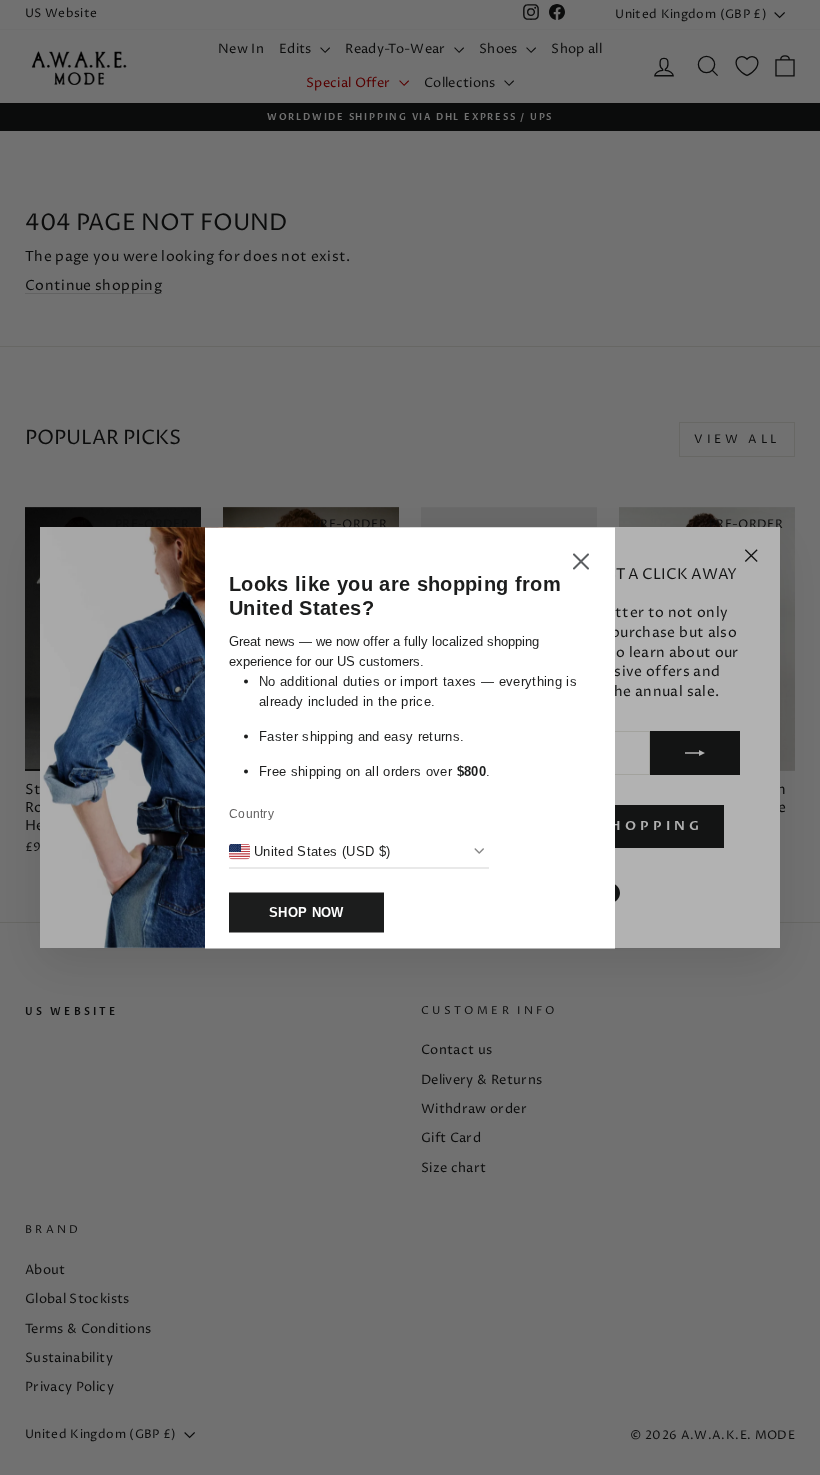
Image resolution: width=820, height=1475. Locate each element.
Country (251, 813)
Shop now (306, 911)
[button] (581, 564)
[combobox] (309, 851)
